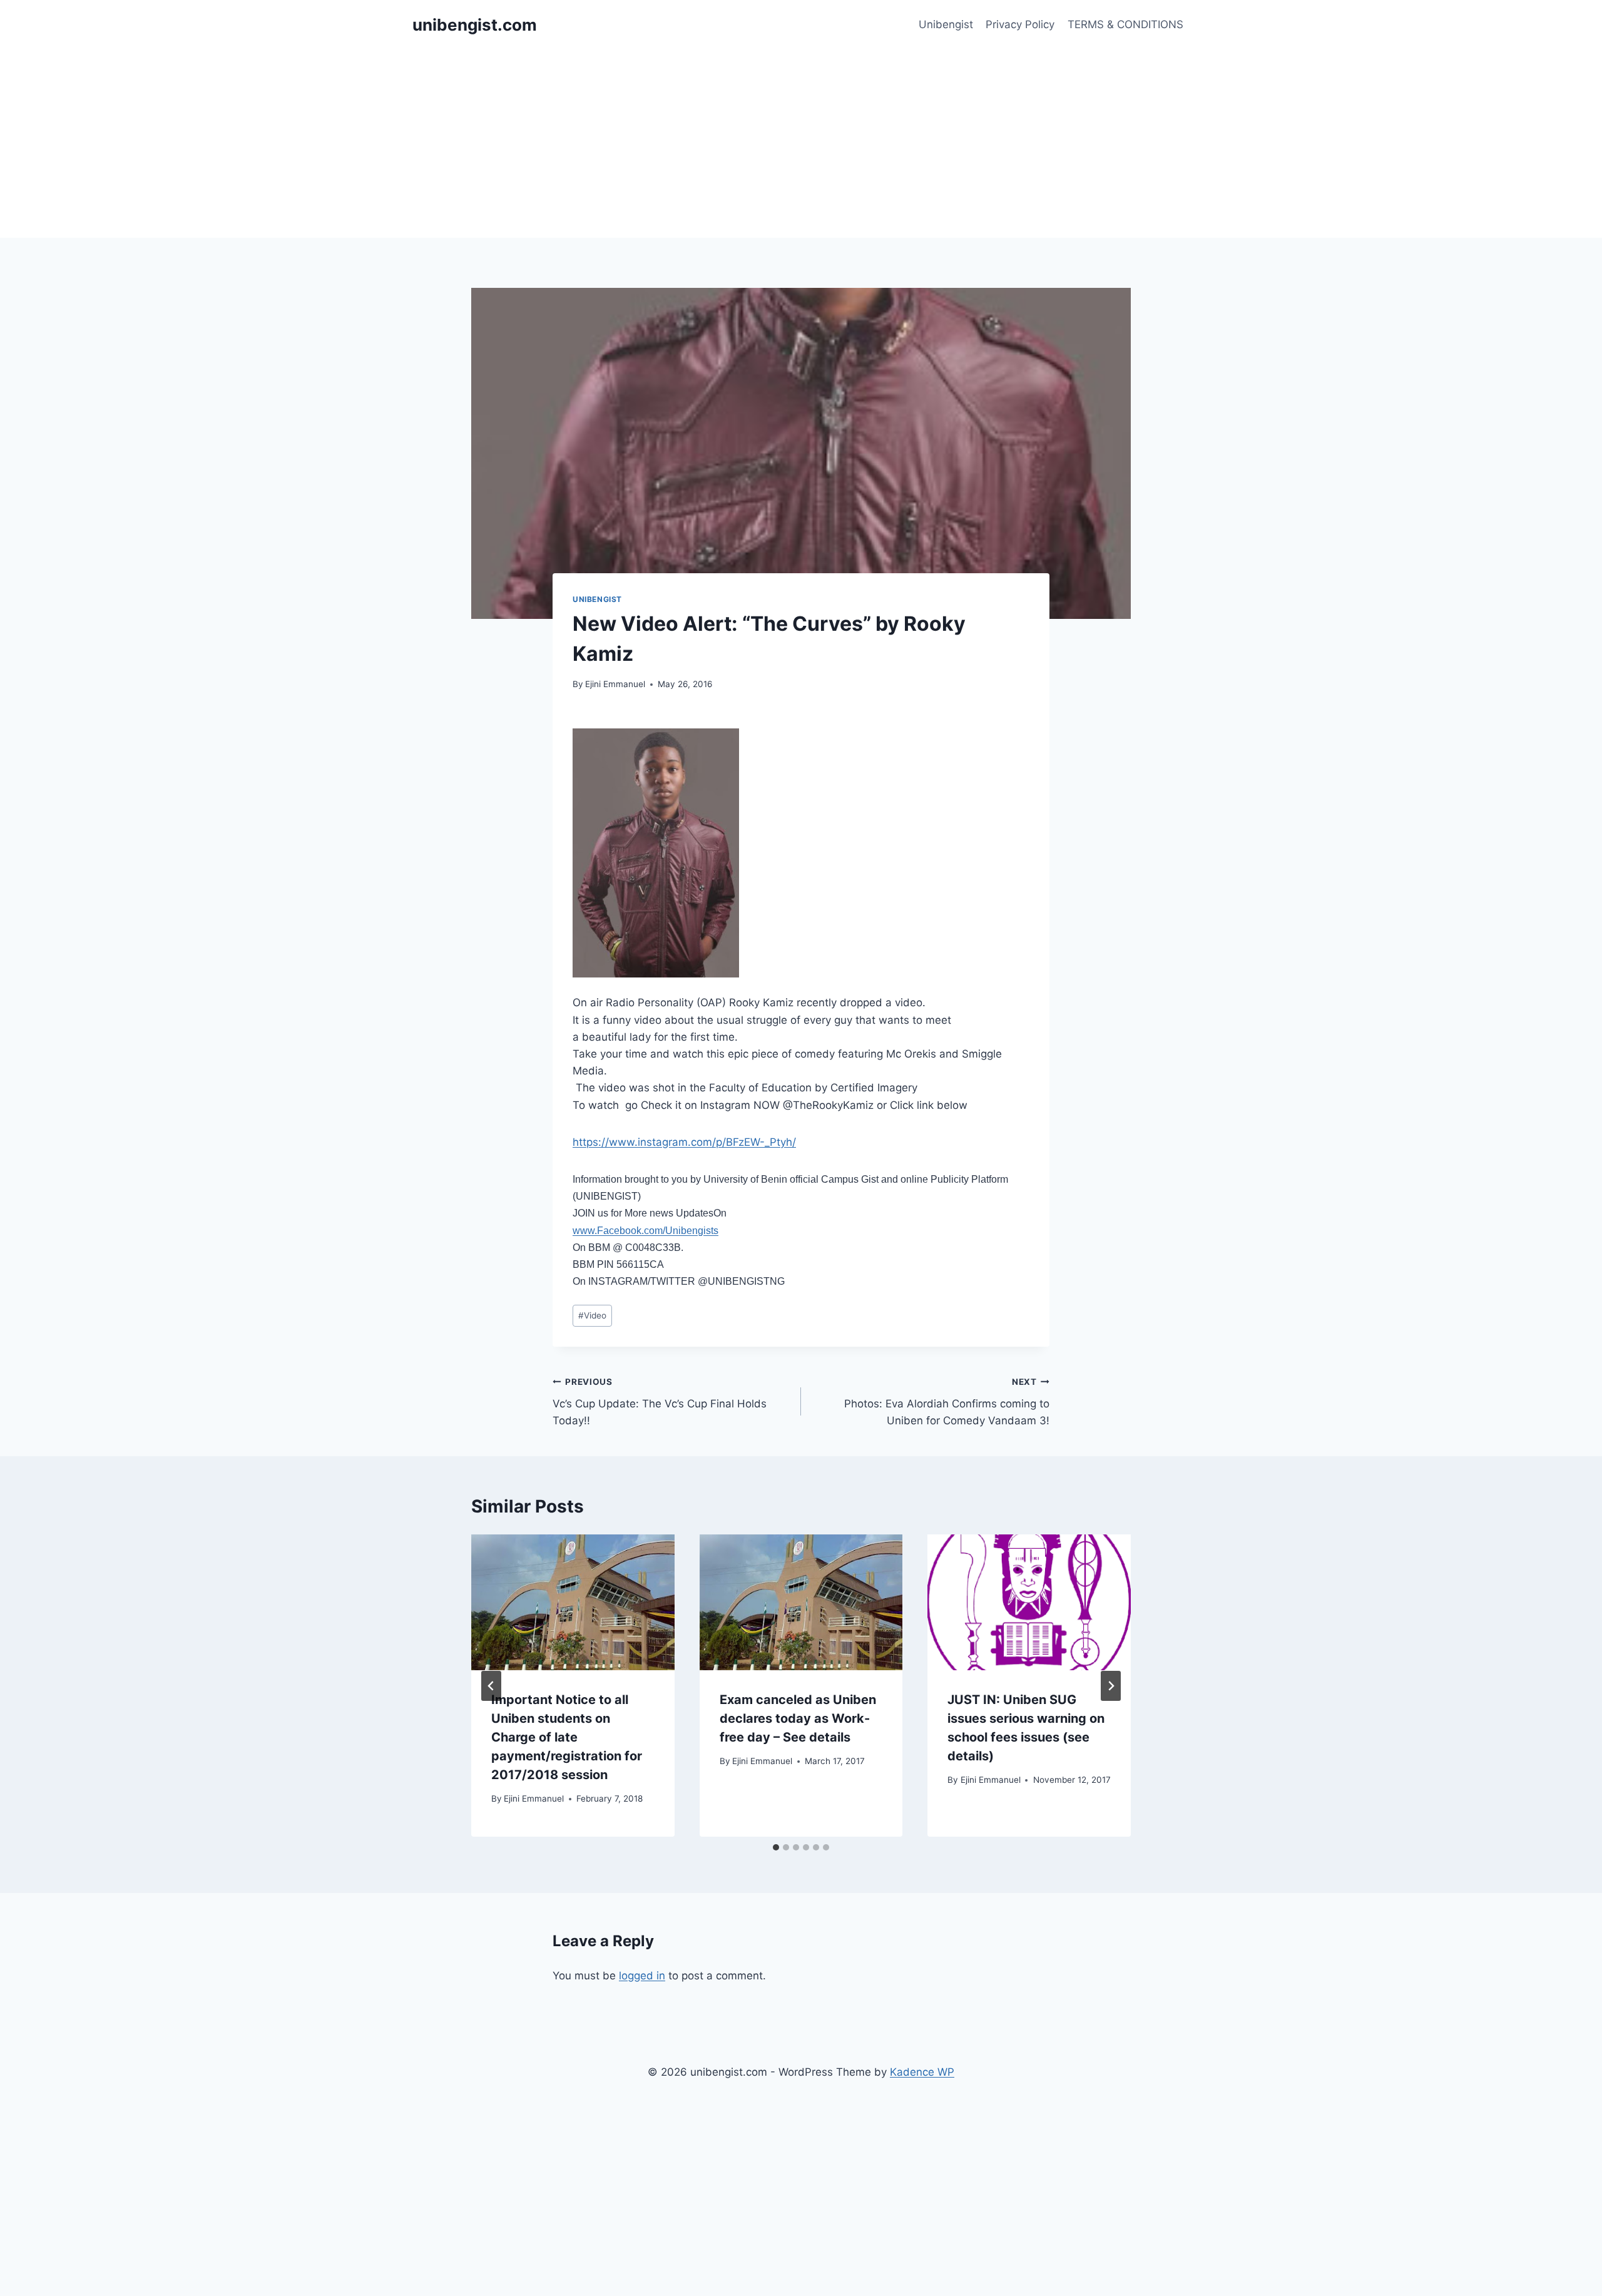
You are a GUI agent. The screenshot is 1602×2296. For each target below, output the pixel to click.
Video (592, 1315)
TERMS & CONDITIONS (1125, 24)
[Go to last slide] (491, 1686)
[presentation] (573, 1602)
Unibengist (946, 24)
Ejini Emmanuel (615, 684)
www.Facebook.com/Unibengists (645, 1231)
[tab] (776, 1847)
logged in (642, 1976)
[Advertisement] (801, 144)
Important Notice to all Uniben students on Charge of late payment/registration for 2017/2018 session (567, 1737)
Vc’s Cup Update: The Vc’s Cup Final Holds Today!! (660, 1402)
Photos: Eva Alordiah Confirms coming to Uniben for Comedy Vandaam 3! (947, 1402)
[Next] (1111, 1686)
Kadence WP (922, 2072)
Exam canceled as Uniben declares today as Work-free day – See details (798, 1718)
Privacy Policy (1020, 24)
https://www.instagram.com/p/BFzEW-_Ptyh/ (684, 1142)
